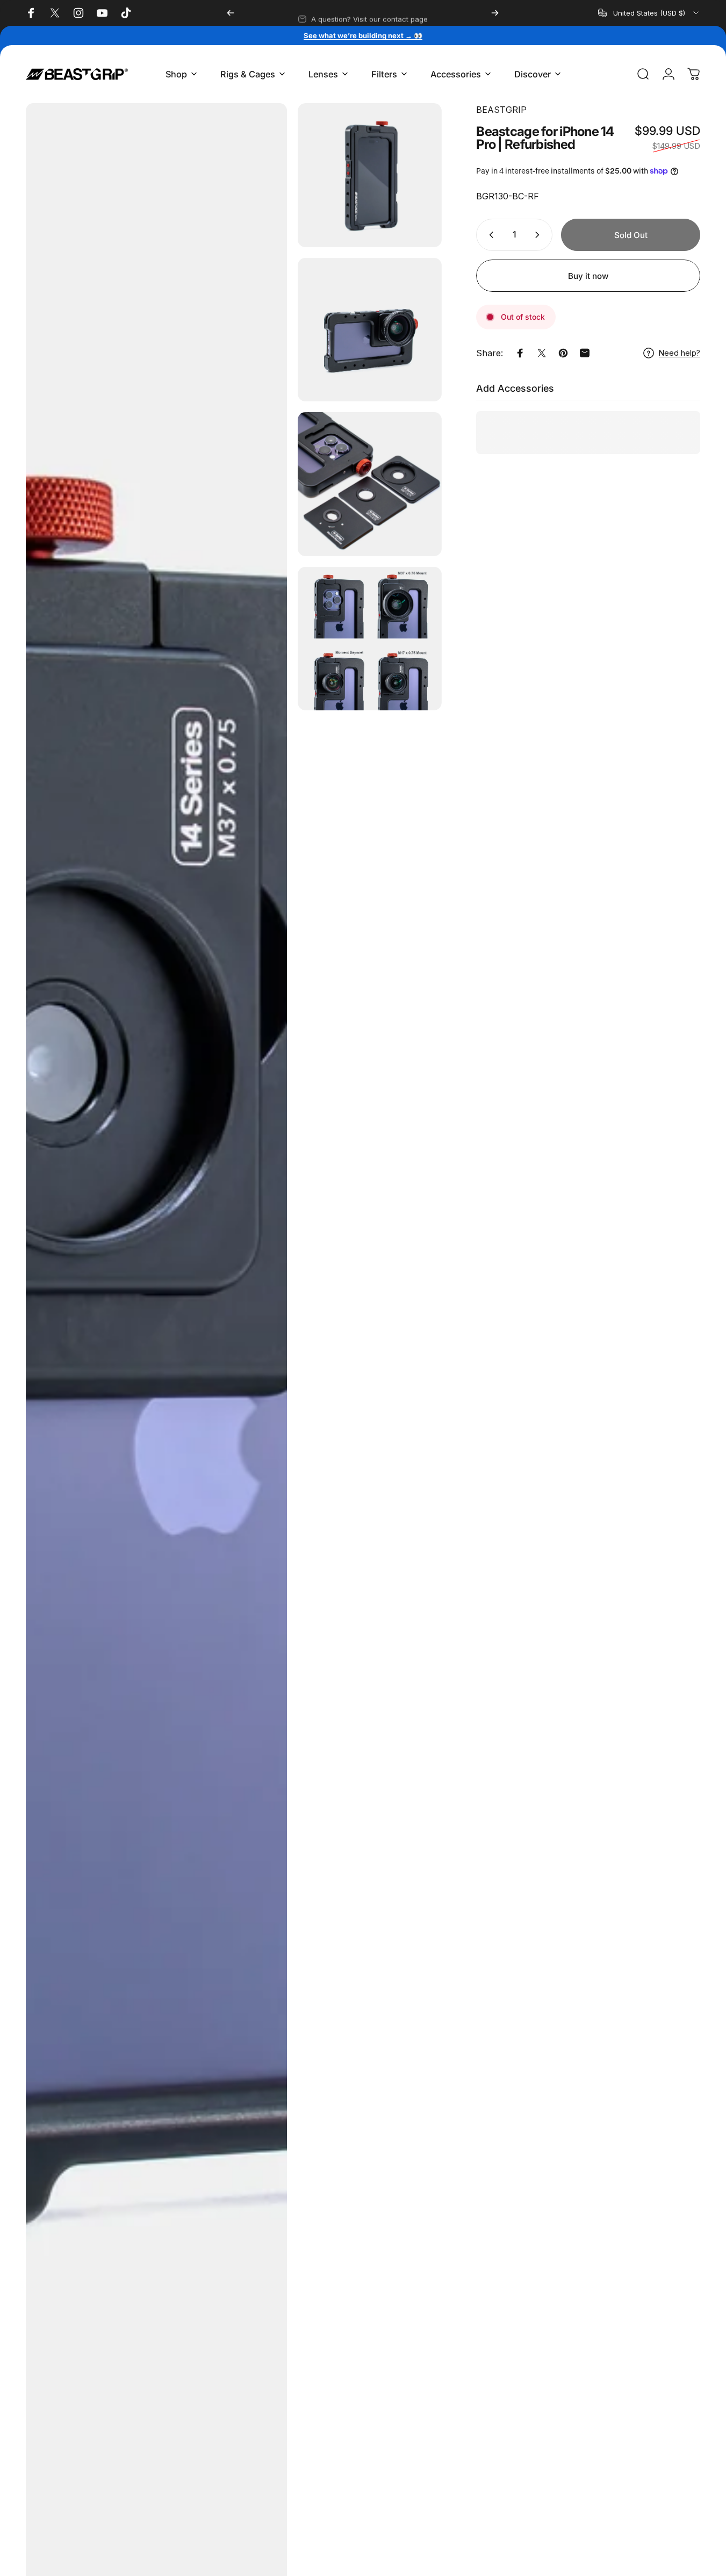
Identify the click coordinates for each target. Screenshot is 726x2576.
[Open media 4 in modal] (369, 484)
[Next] (495, 13)
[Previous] (231, 13)
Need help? (680, 353)
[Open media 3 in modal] (369, 330)
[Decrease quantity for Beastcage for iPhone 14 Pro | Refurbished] (489, 235)
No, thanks (325, 2443)
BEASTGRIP (501, 110)
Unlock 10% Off (325, 2405)
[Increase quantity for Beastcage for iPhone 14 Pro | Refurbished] (540, 235)
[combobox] (649, 13)
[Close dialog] (416, 2265)
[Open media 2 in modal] (369, 175)
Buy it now (588, 276)
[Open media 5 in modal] (369, 639)
